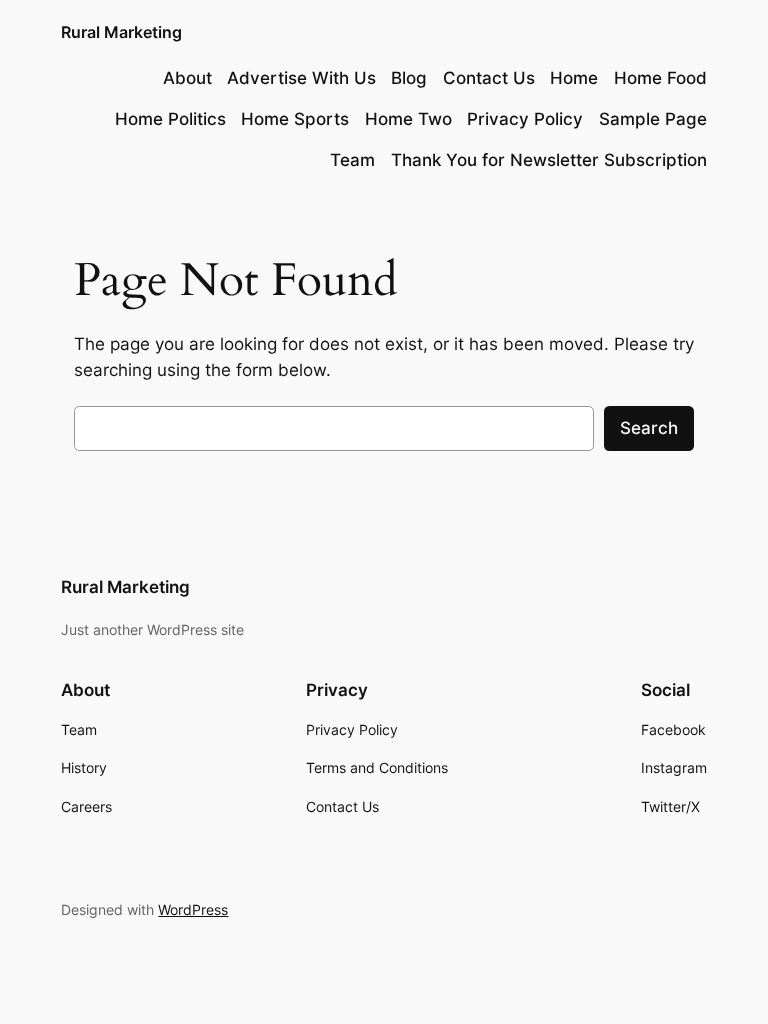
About (187, 78)
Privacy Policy (525, 119)
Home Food (660, 78)
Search (649, 428)
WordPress (193, 909)
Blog (409, 78)
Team (352, 160)
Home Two (408, 119)
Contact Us (489, 78)
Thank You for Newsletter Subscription (549, 160)
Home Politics (170, 119)
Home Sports (295, 119)
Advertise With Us (301, 78)
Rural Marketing (121, 32)
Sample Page (653, 119)
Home (574, 78)
